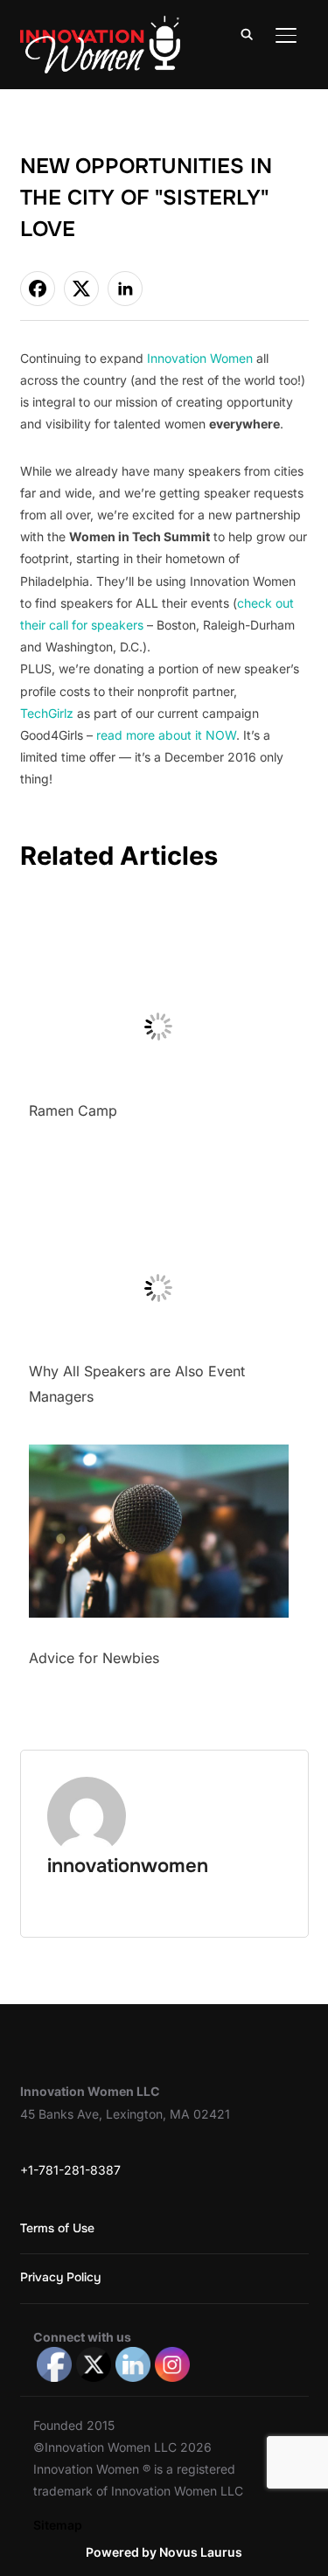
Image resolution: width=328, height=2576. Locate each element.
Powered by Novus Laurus (164, 2552)
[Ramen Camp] (159, 908)
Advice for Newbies (94, 1658)
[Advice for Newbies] (159, 1455)
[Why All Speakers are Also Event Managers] (159, 1169)
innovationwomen (128, 1866)
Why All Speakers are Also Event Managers (137, 1384)
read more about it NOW (166, 735)
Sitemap (58, 2525)
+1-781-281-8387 (70, 2170)
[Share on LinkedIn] (125, 289)
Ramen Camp (73, 1110)
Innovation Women (200, 358)
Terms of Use (57, 2228)
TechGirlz (47, 713)
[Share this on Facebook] (38, 289)
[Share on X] (81, 289)
